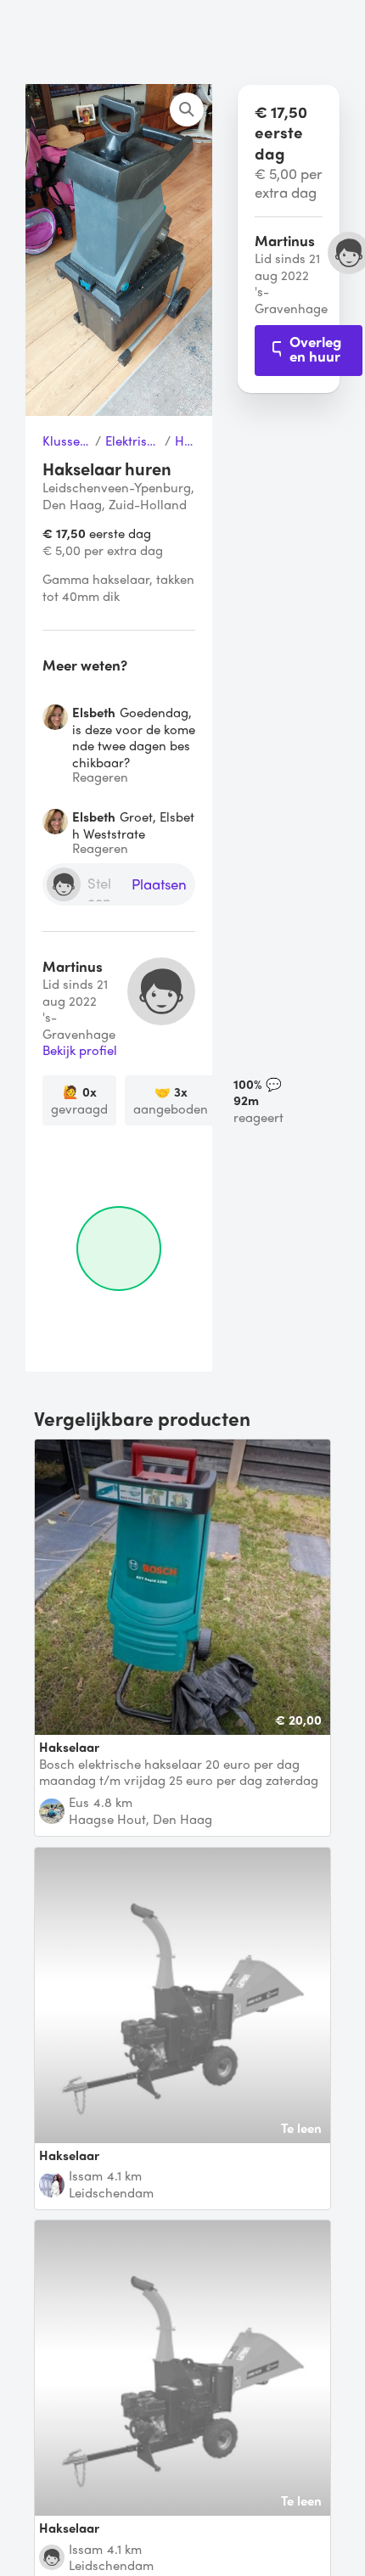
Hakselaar (185, 441)
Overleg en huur (315, 348)
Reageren (100, 777)
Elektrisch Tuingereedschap (133, 441)
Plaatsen (159, 885)
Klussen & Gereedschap (67, 441)
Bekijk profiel (80, 1051)
